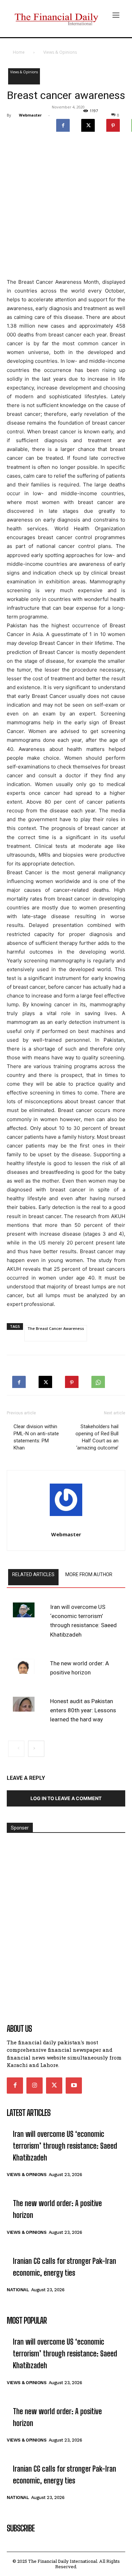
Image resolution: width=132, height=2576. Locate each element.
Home (19, 52)
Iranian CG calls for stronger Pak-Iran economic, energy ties (64, 2267)
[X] (88, 124)
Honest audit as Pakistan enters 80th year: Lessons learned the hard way (83, 1710)
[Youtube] (74, 2086)
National (18, 2290)
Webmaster (30, 115)
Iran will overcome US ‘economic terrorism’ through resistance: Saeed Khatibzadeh (83, 1621)
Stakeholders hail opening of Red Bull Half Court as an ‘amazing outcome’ (97, 1437)
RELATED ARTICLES (33, 1574)
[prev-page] (16, 1749)
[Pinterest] (113, 124)
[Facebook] (63, 124)
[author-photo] (66, 1502)
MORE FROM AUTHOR (89, 1574)
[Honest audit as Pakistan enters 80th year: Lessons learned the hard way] (24, 1704)
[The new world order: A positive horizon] (24, 1666)
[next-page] (36, 1749)
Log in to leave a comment (66, 1798)
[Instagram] (35, 2086)
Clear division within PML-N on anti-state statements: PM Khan (36, 1437)
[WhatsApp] (98, 1380)
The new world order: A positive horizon (80, 1668)
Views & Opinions (60, 52)
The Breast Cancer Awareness (56, 1328)
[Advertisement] (66, 207)
